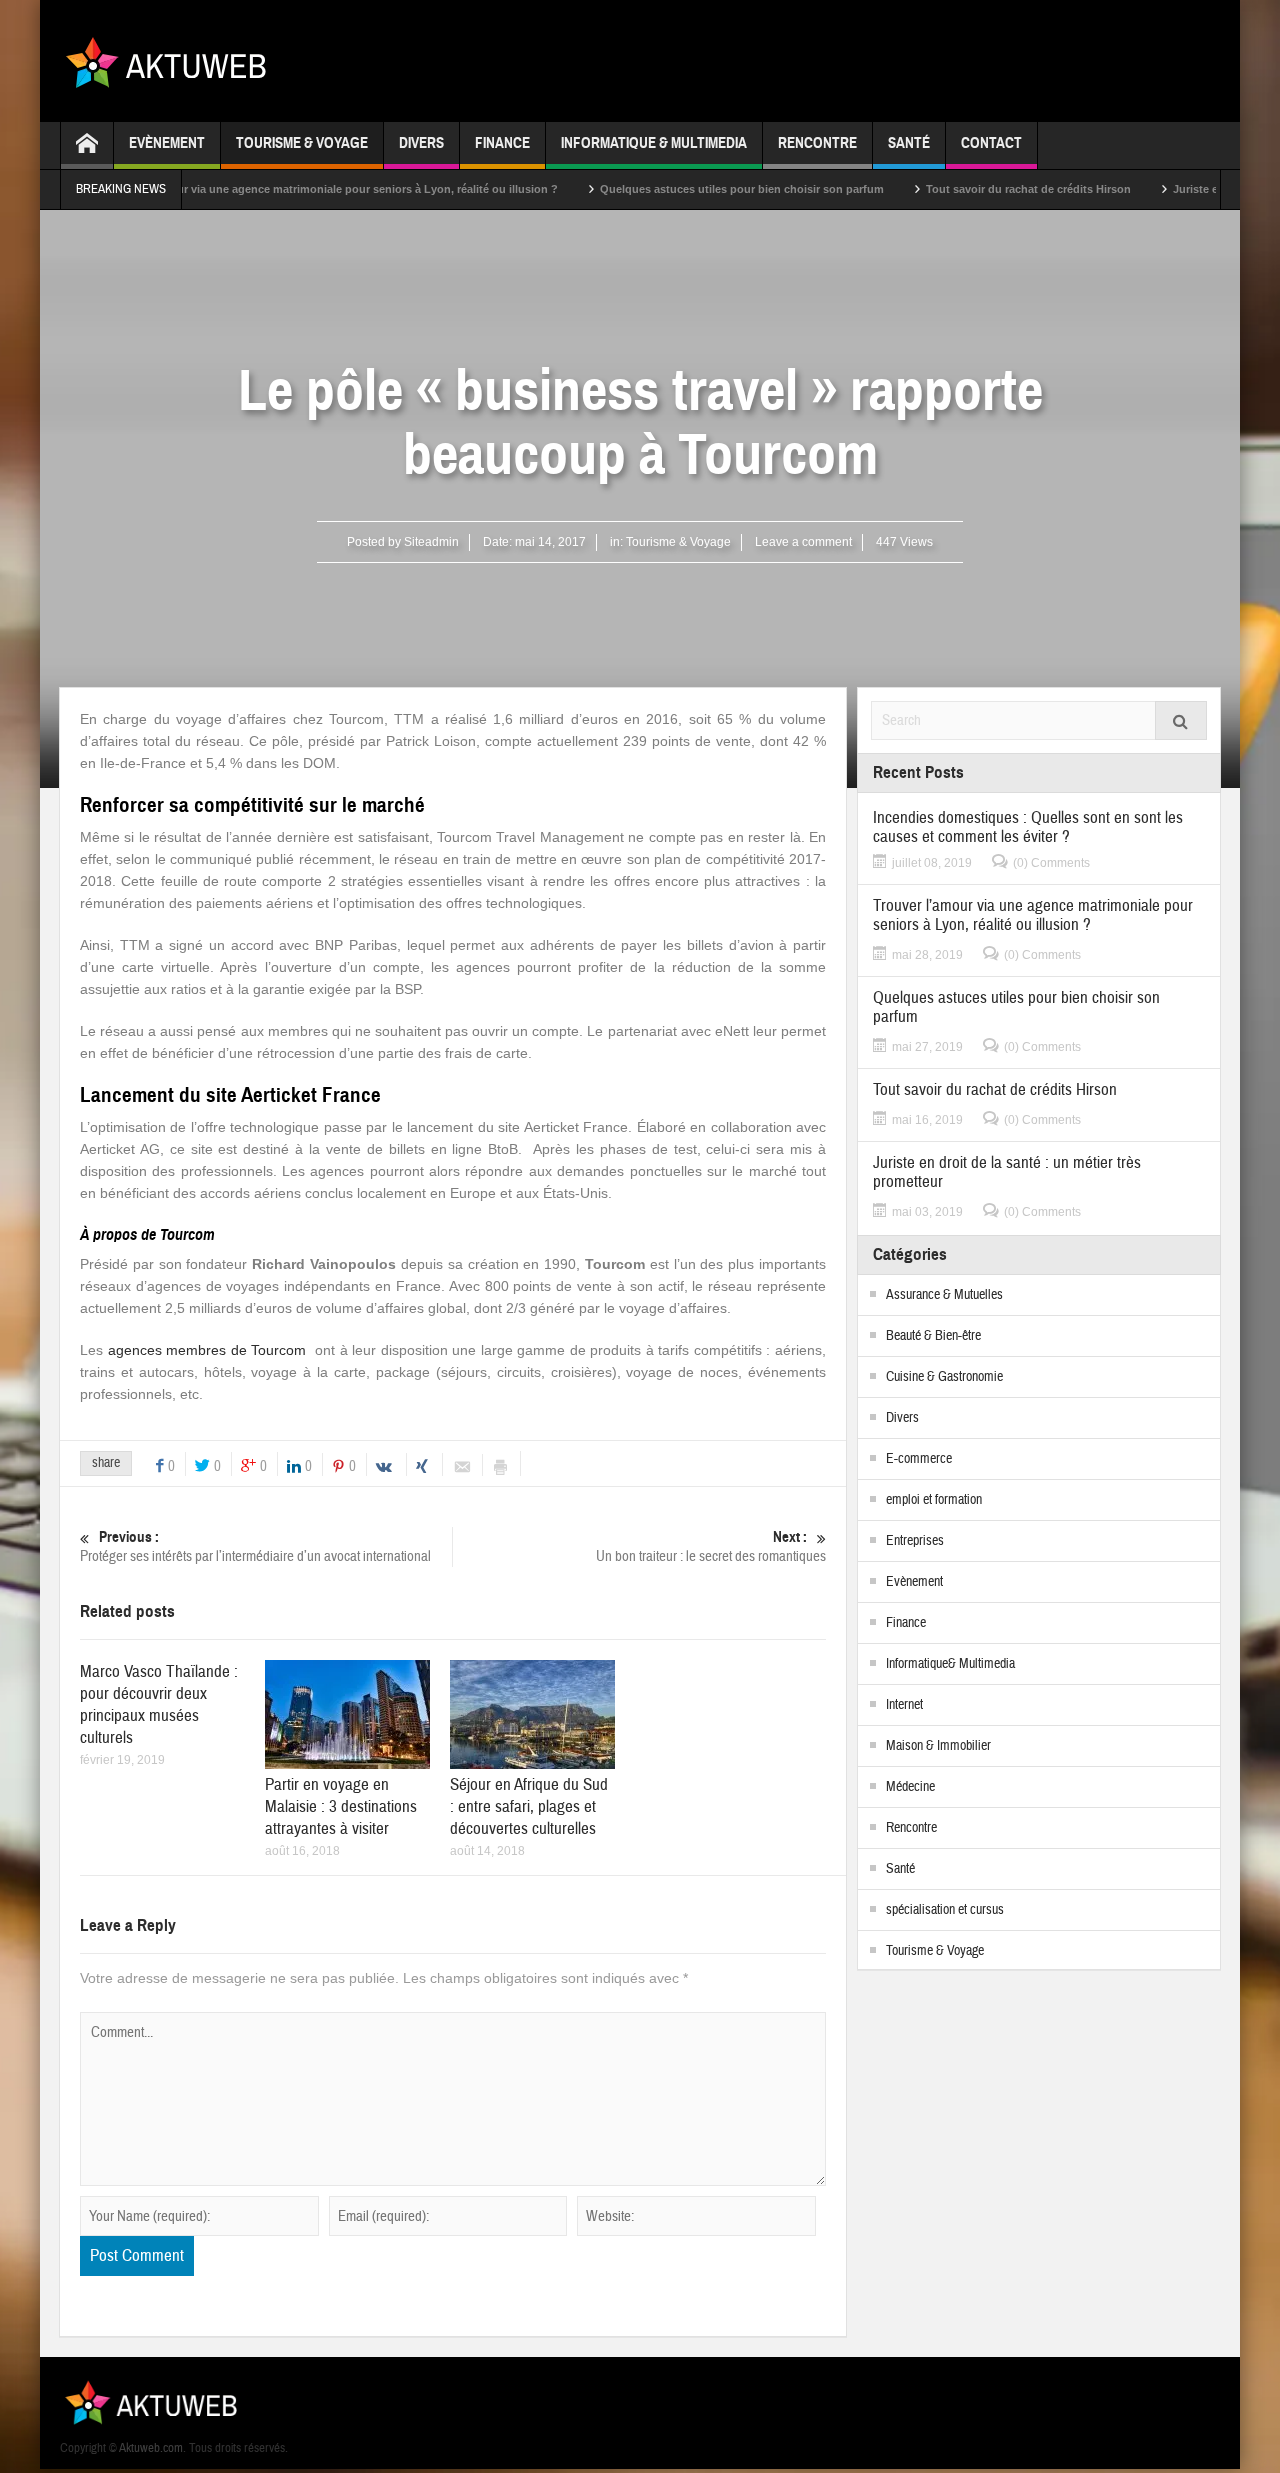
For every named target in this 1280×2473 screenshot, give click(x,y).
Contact (991, 143)
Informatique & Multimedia (654, 143)
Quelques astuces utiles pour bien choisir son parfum (676, 189)
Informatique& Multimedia (950, 1664)
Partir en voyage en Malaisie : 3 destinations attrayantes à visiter (341, 1806)
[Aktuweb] (173, 61)
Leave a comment (803, 542)
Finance (502, 143)
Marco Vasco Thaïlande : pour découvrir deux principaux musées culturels (159, 1704)
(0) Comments (1051, 863)
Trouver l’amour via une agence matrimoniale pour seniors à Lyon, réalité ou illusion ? (265, 189)
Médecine (910, 1787)
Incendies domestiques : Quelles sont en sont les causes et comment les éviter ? (1028, 827)
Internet (904, 1705)
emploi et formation (934, 1500)
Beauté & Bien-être (933, 1336)
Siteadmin (431, 542)
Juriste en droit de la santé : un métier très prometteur (1007, 1172)
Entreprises (915, 1541)
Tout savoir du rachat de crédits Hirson (962, 189)
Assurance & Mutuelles (944, 1295)
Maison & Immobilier (938, 1746)
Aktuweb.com (151, 2448)
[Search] (1181, 720)
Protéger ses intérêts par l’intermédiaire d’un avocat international (255, 1547)
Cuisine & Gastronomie (944, 1377)
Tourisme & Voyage (302, 143)
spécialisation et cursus (945, 1910)
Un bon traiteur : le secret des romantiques (711, 1547)
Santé (909, 143)
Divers (421, 143)
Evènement (167, 143)
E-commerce (919, 1459)
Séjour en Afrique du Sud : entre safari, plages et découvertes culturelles (529, 1806)
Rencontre (817, 143)
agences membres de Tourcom (207, 1350)
